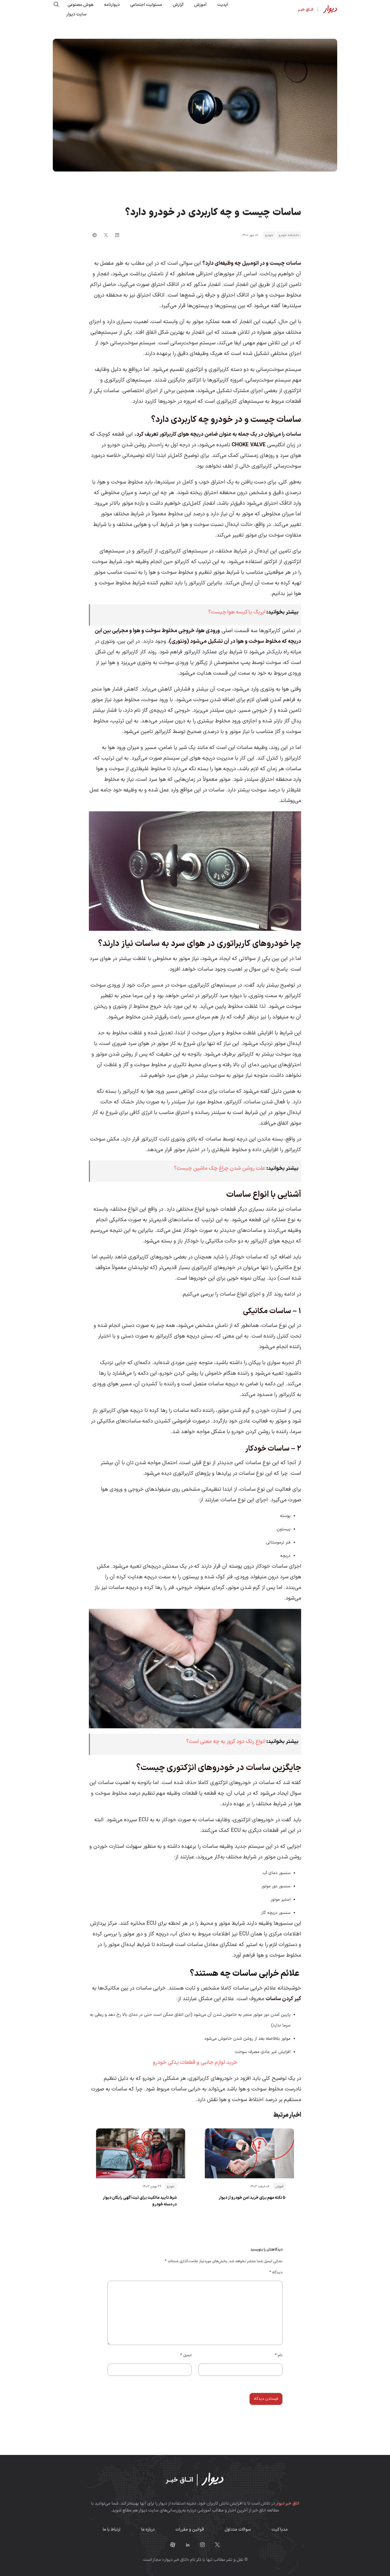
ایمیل (186, 2355)
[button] (117, 235)
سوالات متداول (238, 2530)
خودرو (269, 235)
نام (279, 2355)
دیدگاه (276, 2272)
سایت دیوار (76, 14)
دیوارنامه (112, 5)
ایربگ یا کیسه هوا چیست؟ (237, 612)
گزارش (178, 5)
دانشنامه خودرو (289, 235)
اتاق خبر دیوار (288, 2504)
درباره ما (148, 2530)
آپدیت (223, 5)
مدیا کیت (279, 2530)
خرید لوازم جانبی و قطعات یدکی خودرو (195, 2063)
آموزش (200, 5)
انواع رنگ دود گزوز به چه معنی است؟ (226, 1742)
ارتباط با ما (112, 2530)
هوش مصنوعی (81, 5)
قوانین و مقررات (190, 2530)
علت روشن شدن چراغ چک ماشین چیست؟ (220, 1168)
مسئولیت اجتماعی (146, 5)
